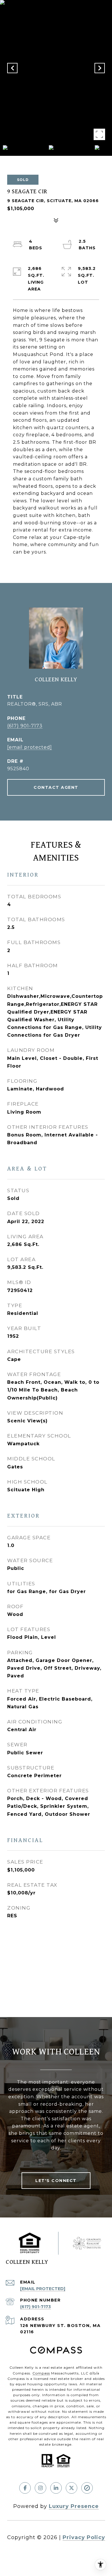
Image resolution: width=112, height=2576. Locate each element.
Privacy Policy (84, 2537)
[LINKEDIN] (56, 2488)
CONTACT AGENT (56, 787)
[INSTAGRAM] (40, 2488)
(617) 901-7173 (25, 726)
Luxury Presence (74, 2506)
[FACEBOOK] (25, 2488)
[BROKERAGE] (87, 2488)
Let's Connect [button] (56, 2181)
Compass (41, 2373)
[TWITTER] (72, 2488)
